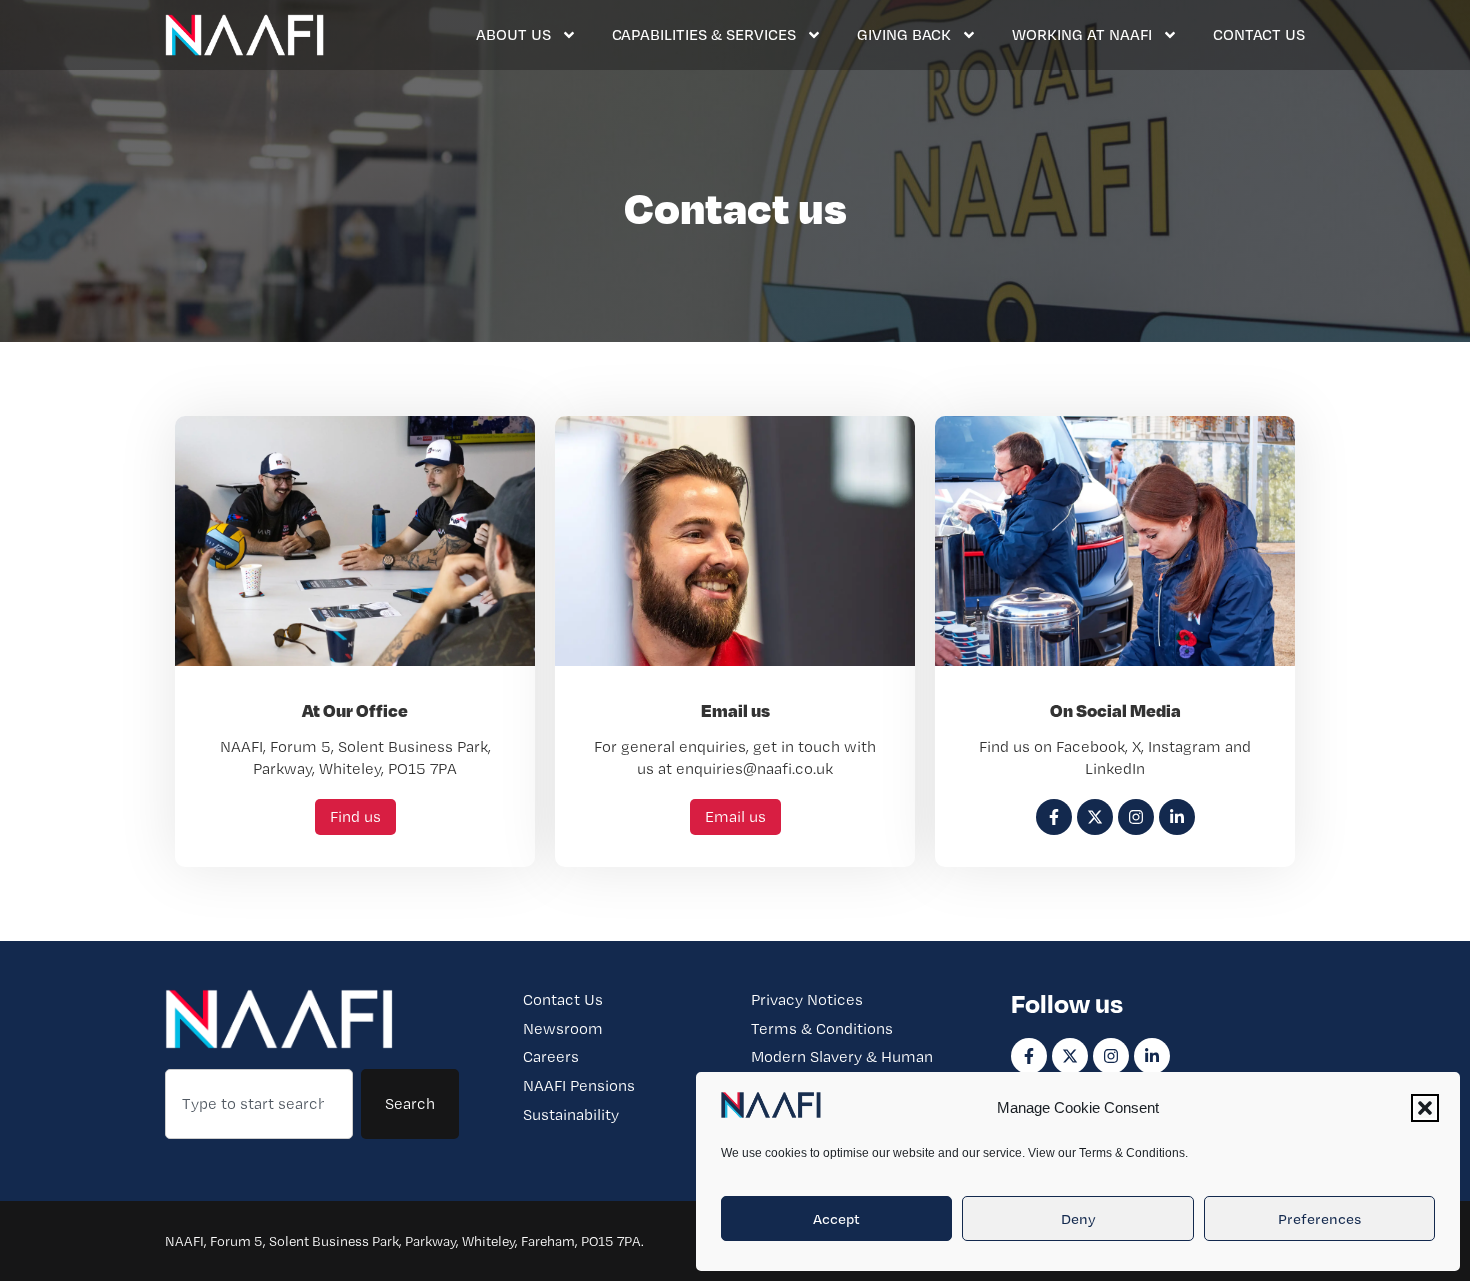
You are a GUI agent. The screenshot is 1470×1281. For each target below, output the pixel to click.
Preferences (1319, 1219)
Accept (836, 1219)
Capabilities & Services (704, 34)
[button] (1425, 1108)
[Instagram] (1111, 1056)
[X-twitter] (1070, 1056)
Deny (1078, 1219)
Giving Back (904, 34)
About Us (513, 34)
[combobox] (259, 1104)
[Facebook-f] (1029, 1056)
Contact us (1259, 34)
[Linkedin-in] (1152, 1056)
